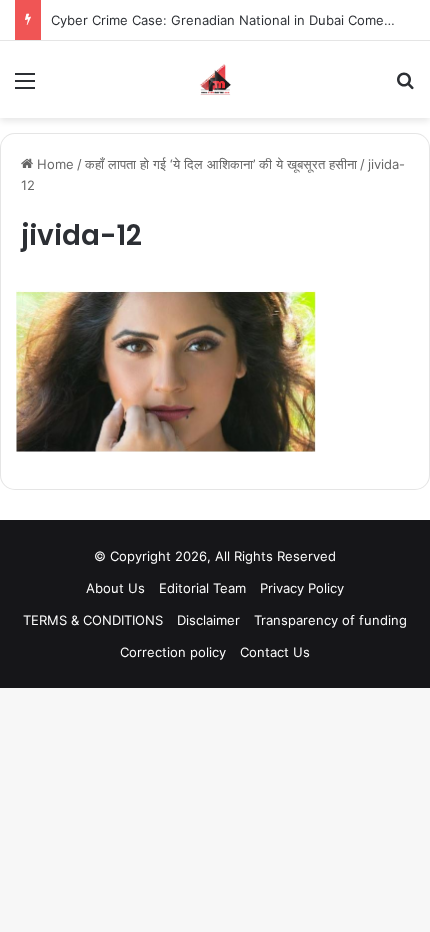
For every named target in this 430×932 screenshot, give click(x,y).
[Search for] (405, 87)
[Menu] (25, 87)
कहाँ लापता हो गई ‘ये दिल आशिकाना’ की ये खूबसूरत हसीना (221, 164)
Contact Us (275, 652)
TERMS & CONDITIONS (93, 620)
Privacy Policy (302, 588)
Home (53, 164)
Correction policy (173, 652)
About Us (115, 588)
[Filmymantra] (215, 79)
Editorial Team (202, 588)
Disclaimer (208, 620)
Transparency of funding (330, 620)
